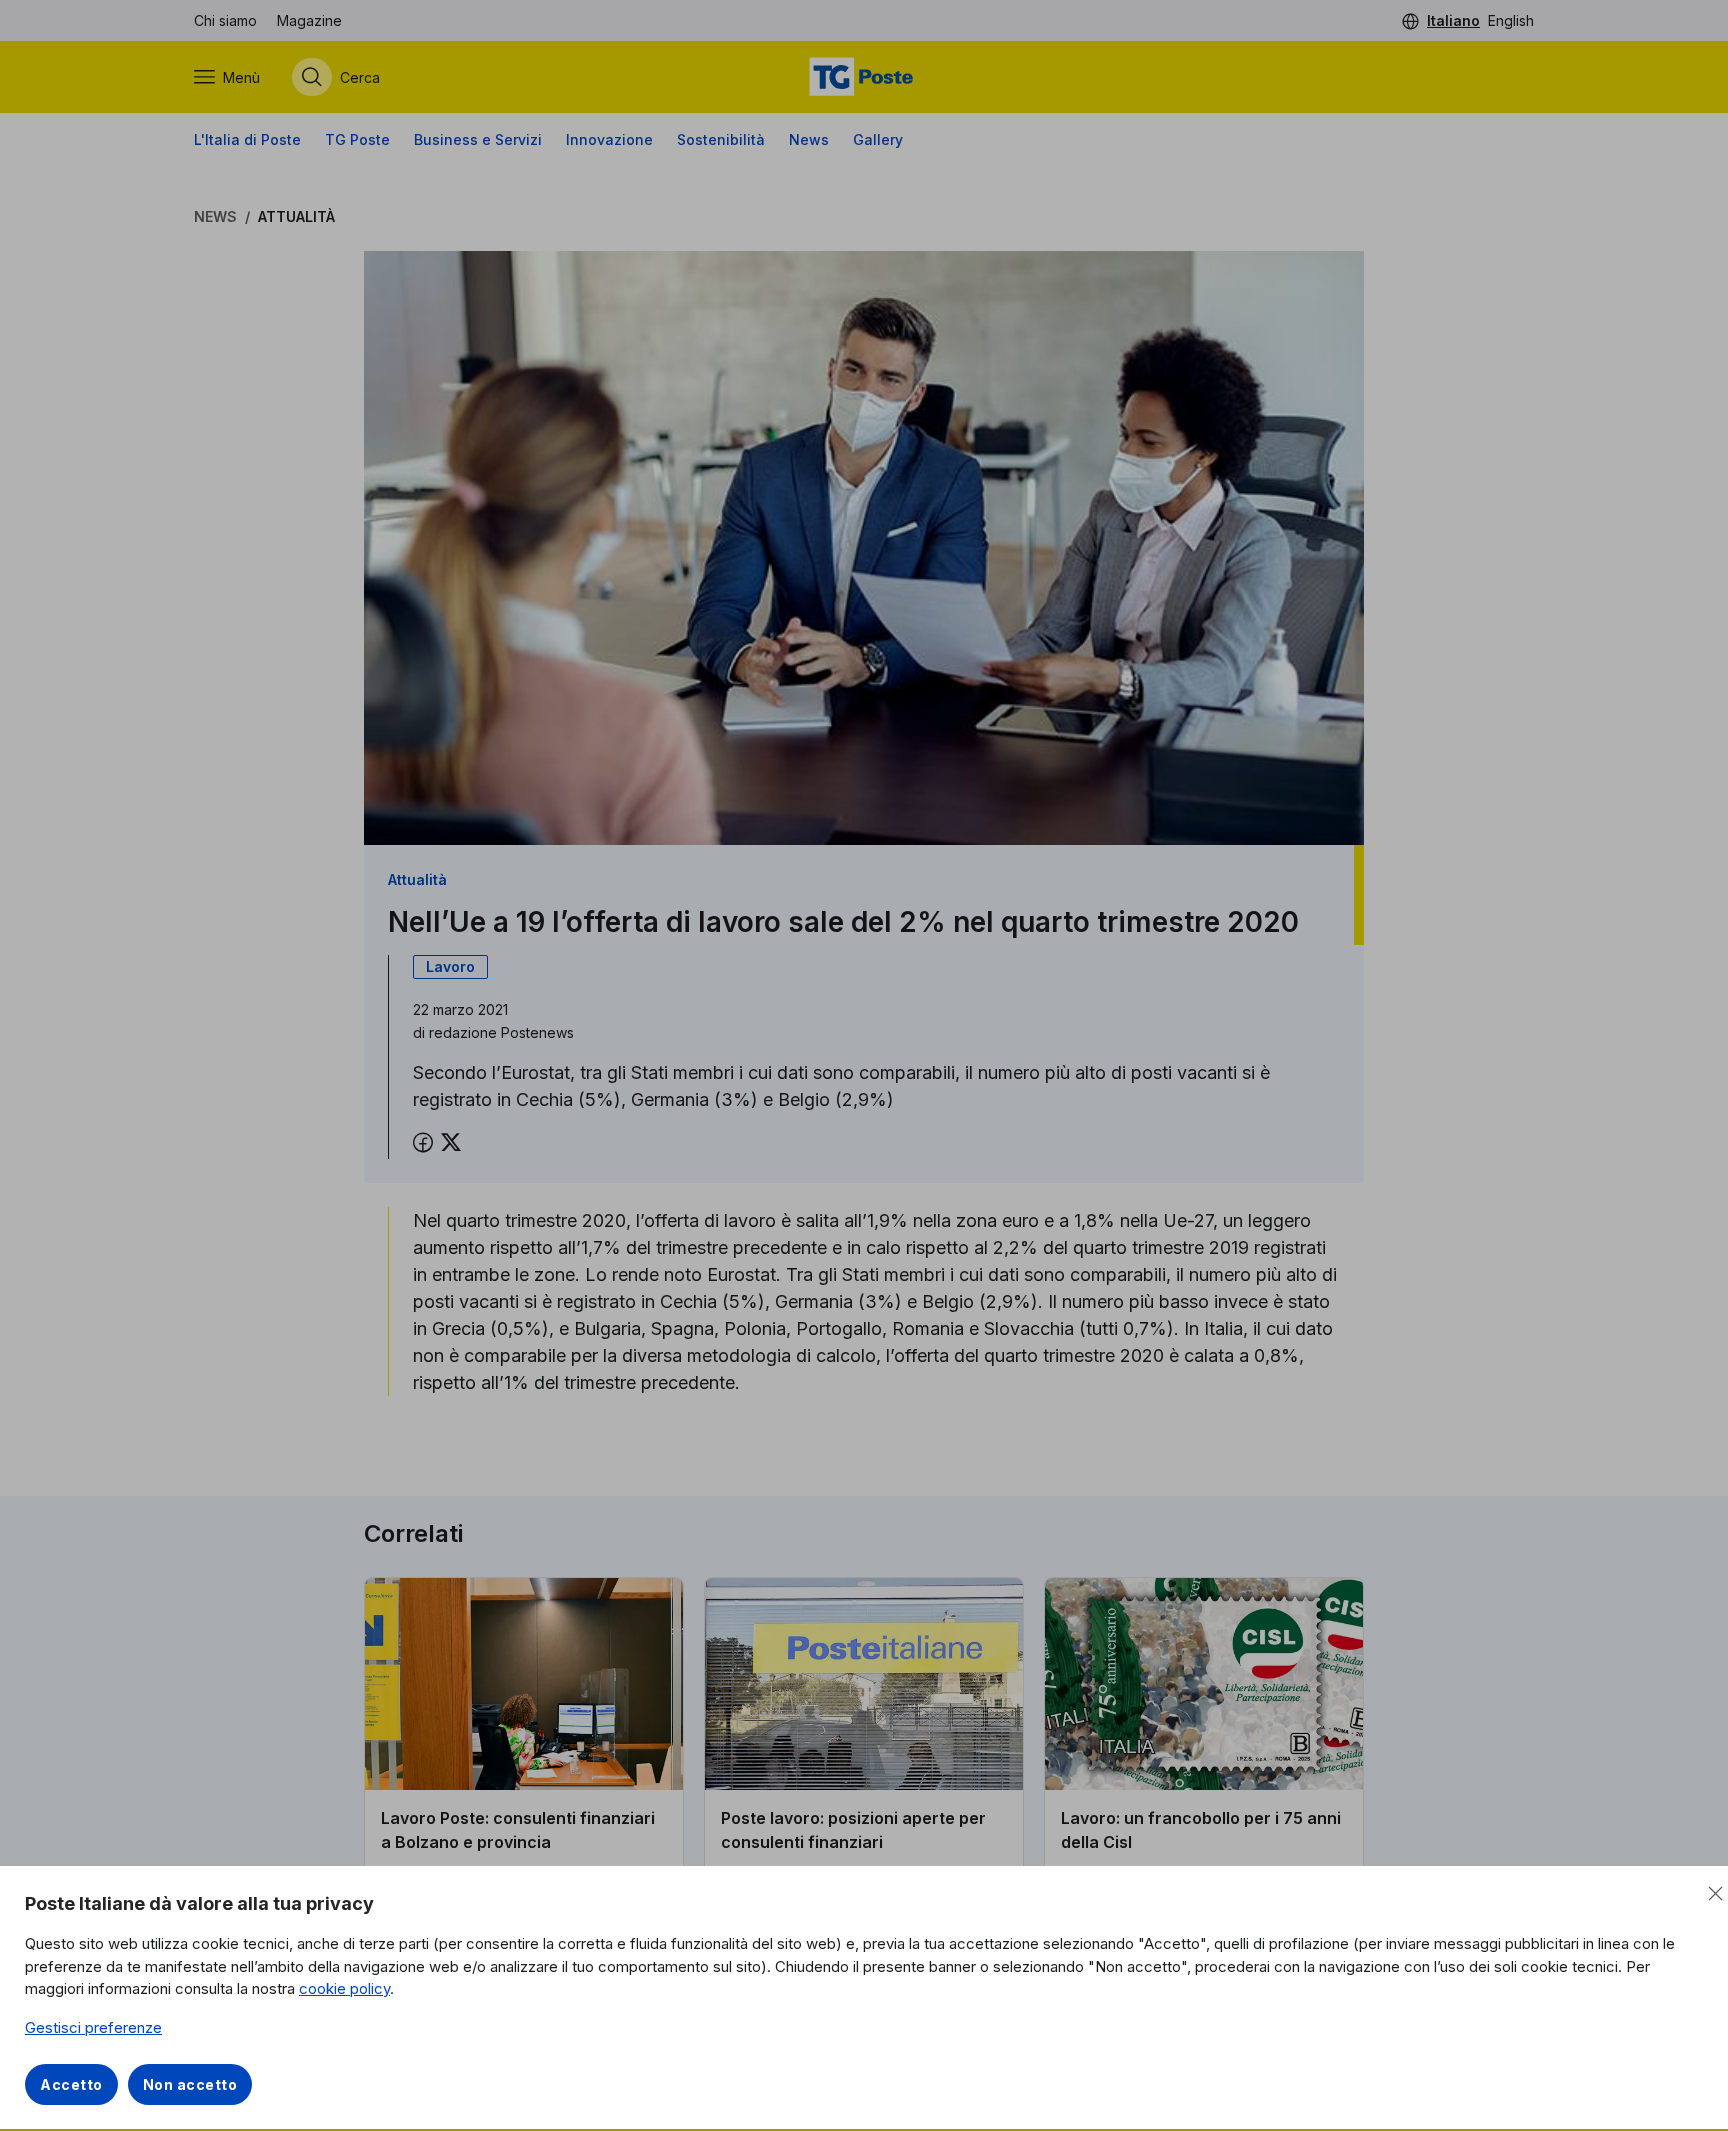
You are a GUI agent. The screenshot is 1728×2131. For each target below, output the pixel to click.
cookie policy (344, 1988)
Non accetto (190, 2084)
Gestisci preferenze (93, 2027)
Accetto (71, 2084)
